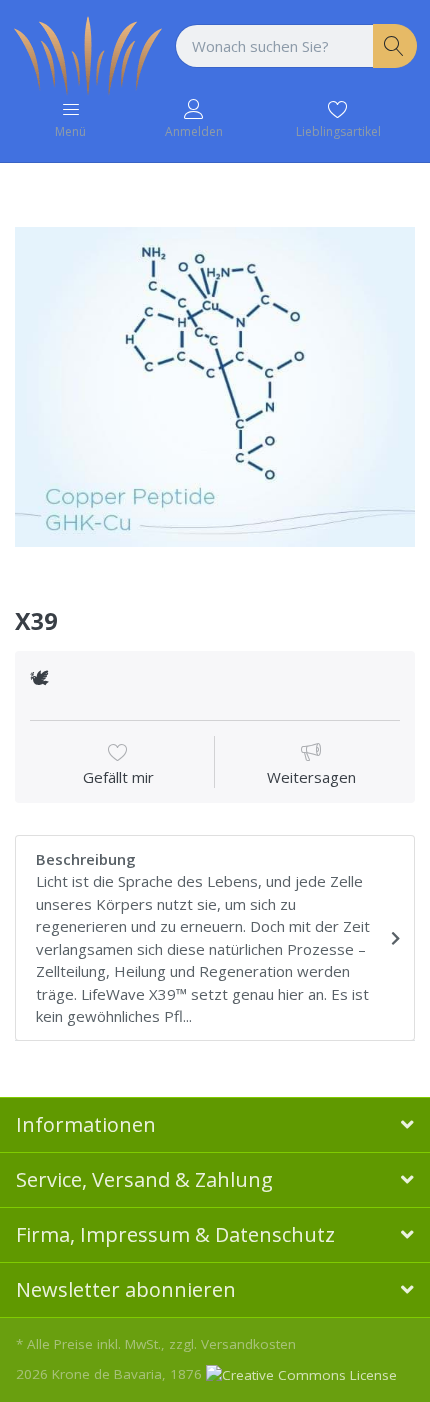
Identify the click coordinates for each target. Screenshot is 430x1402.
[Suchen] (395, 46)
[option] (215, 387)
